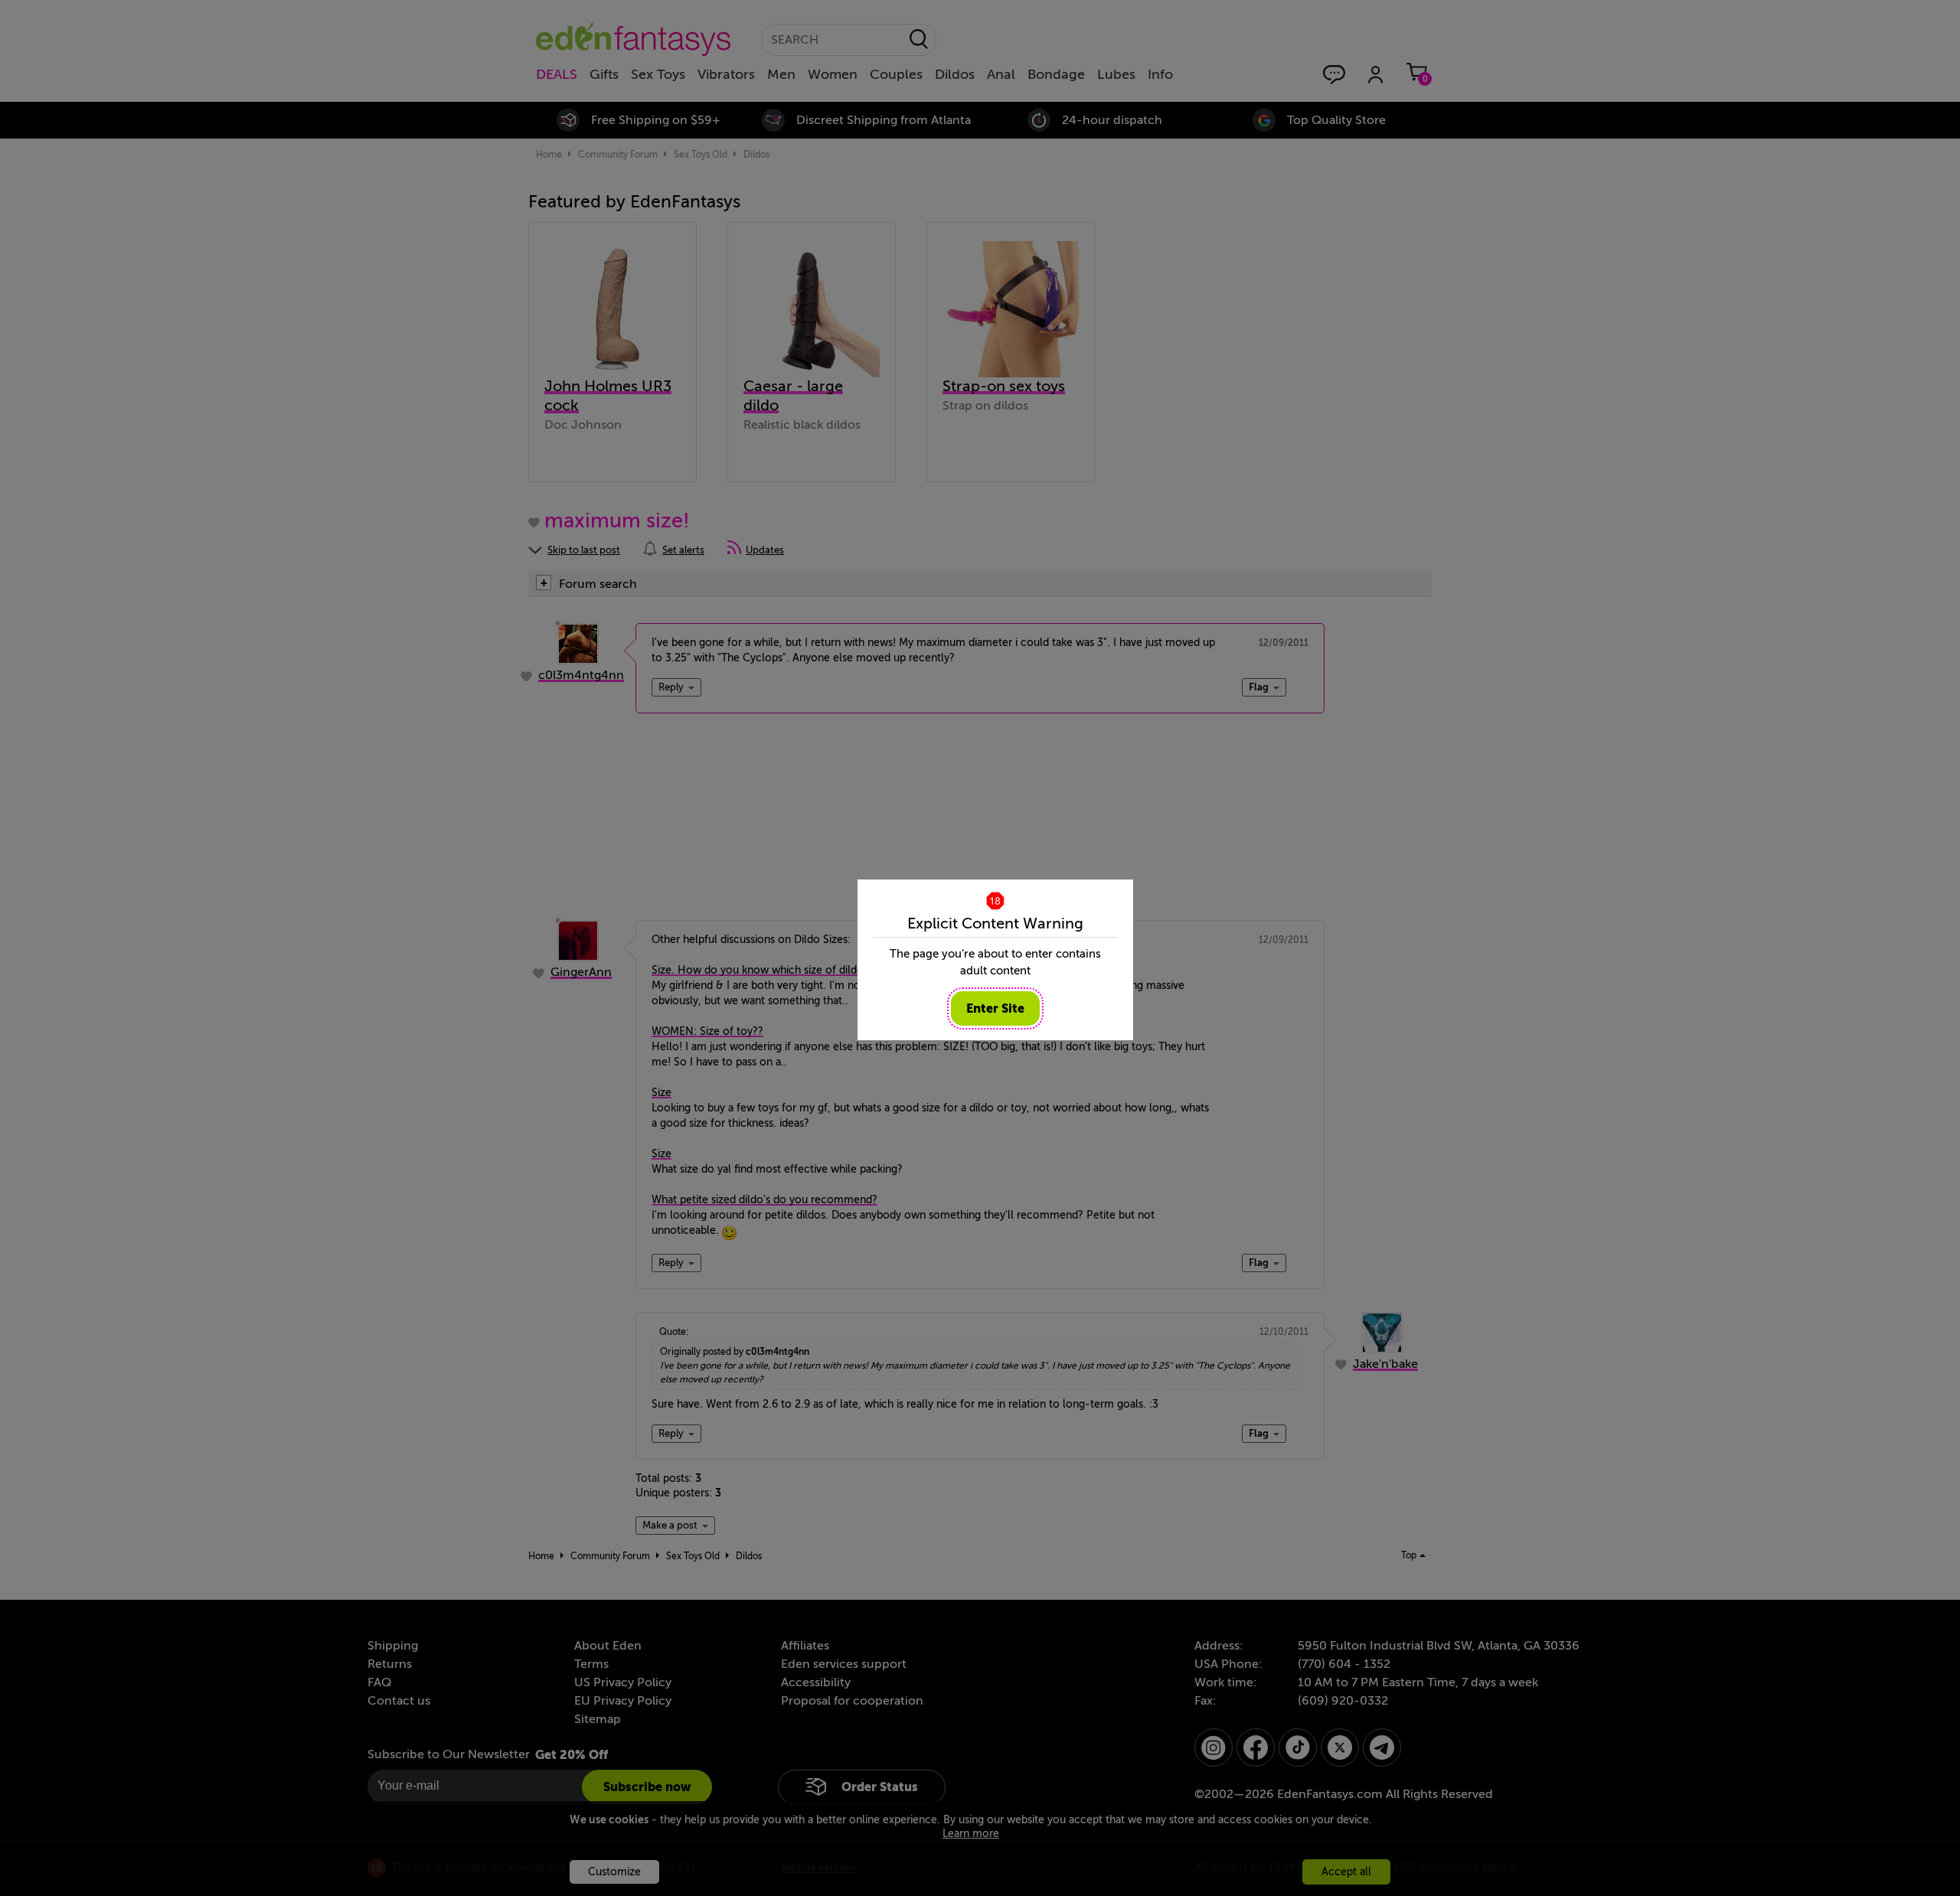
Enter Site (995, 1008)
